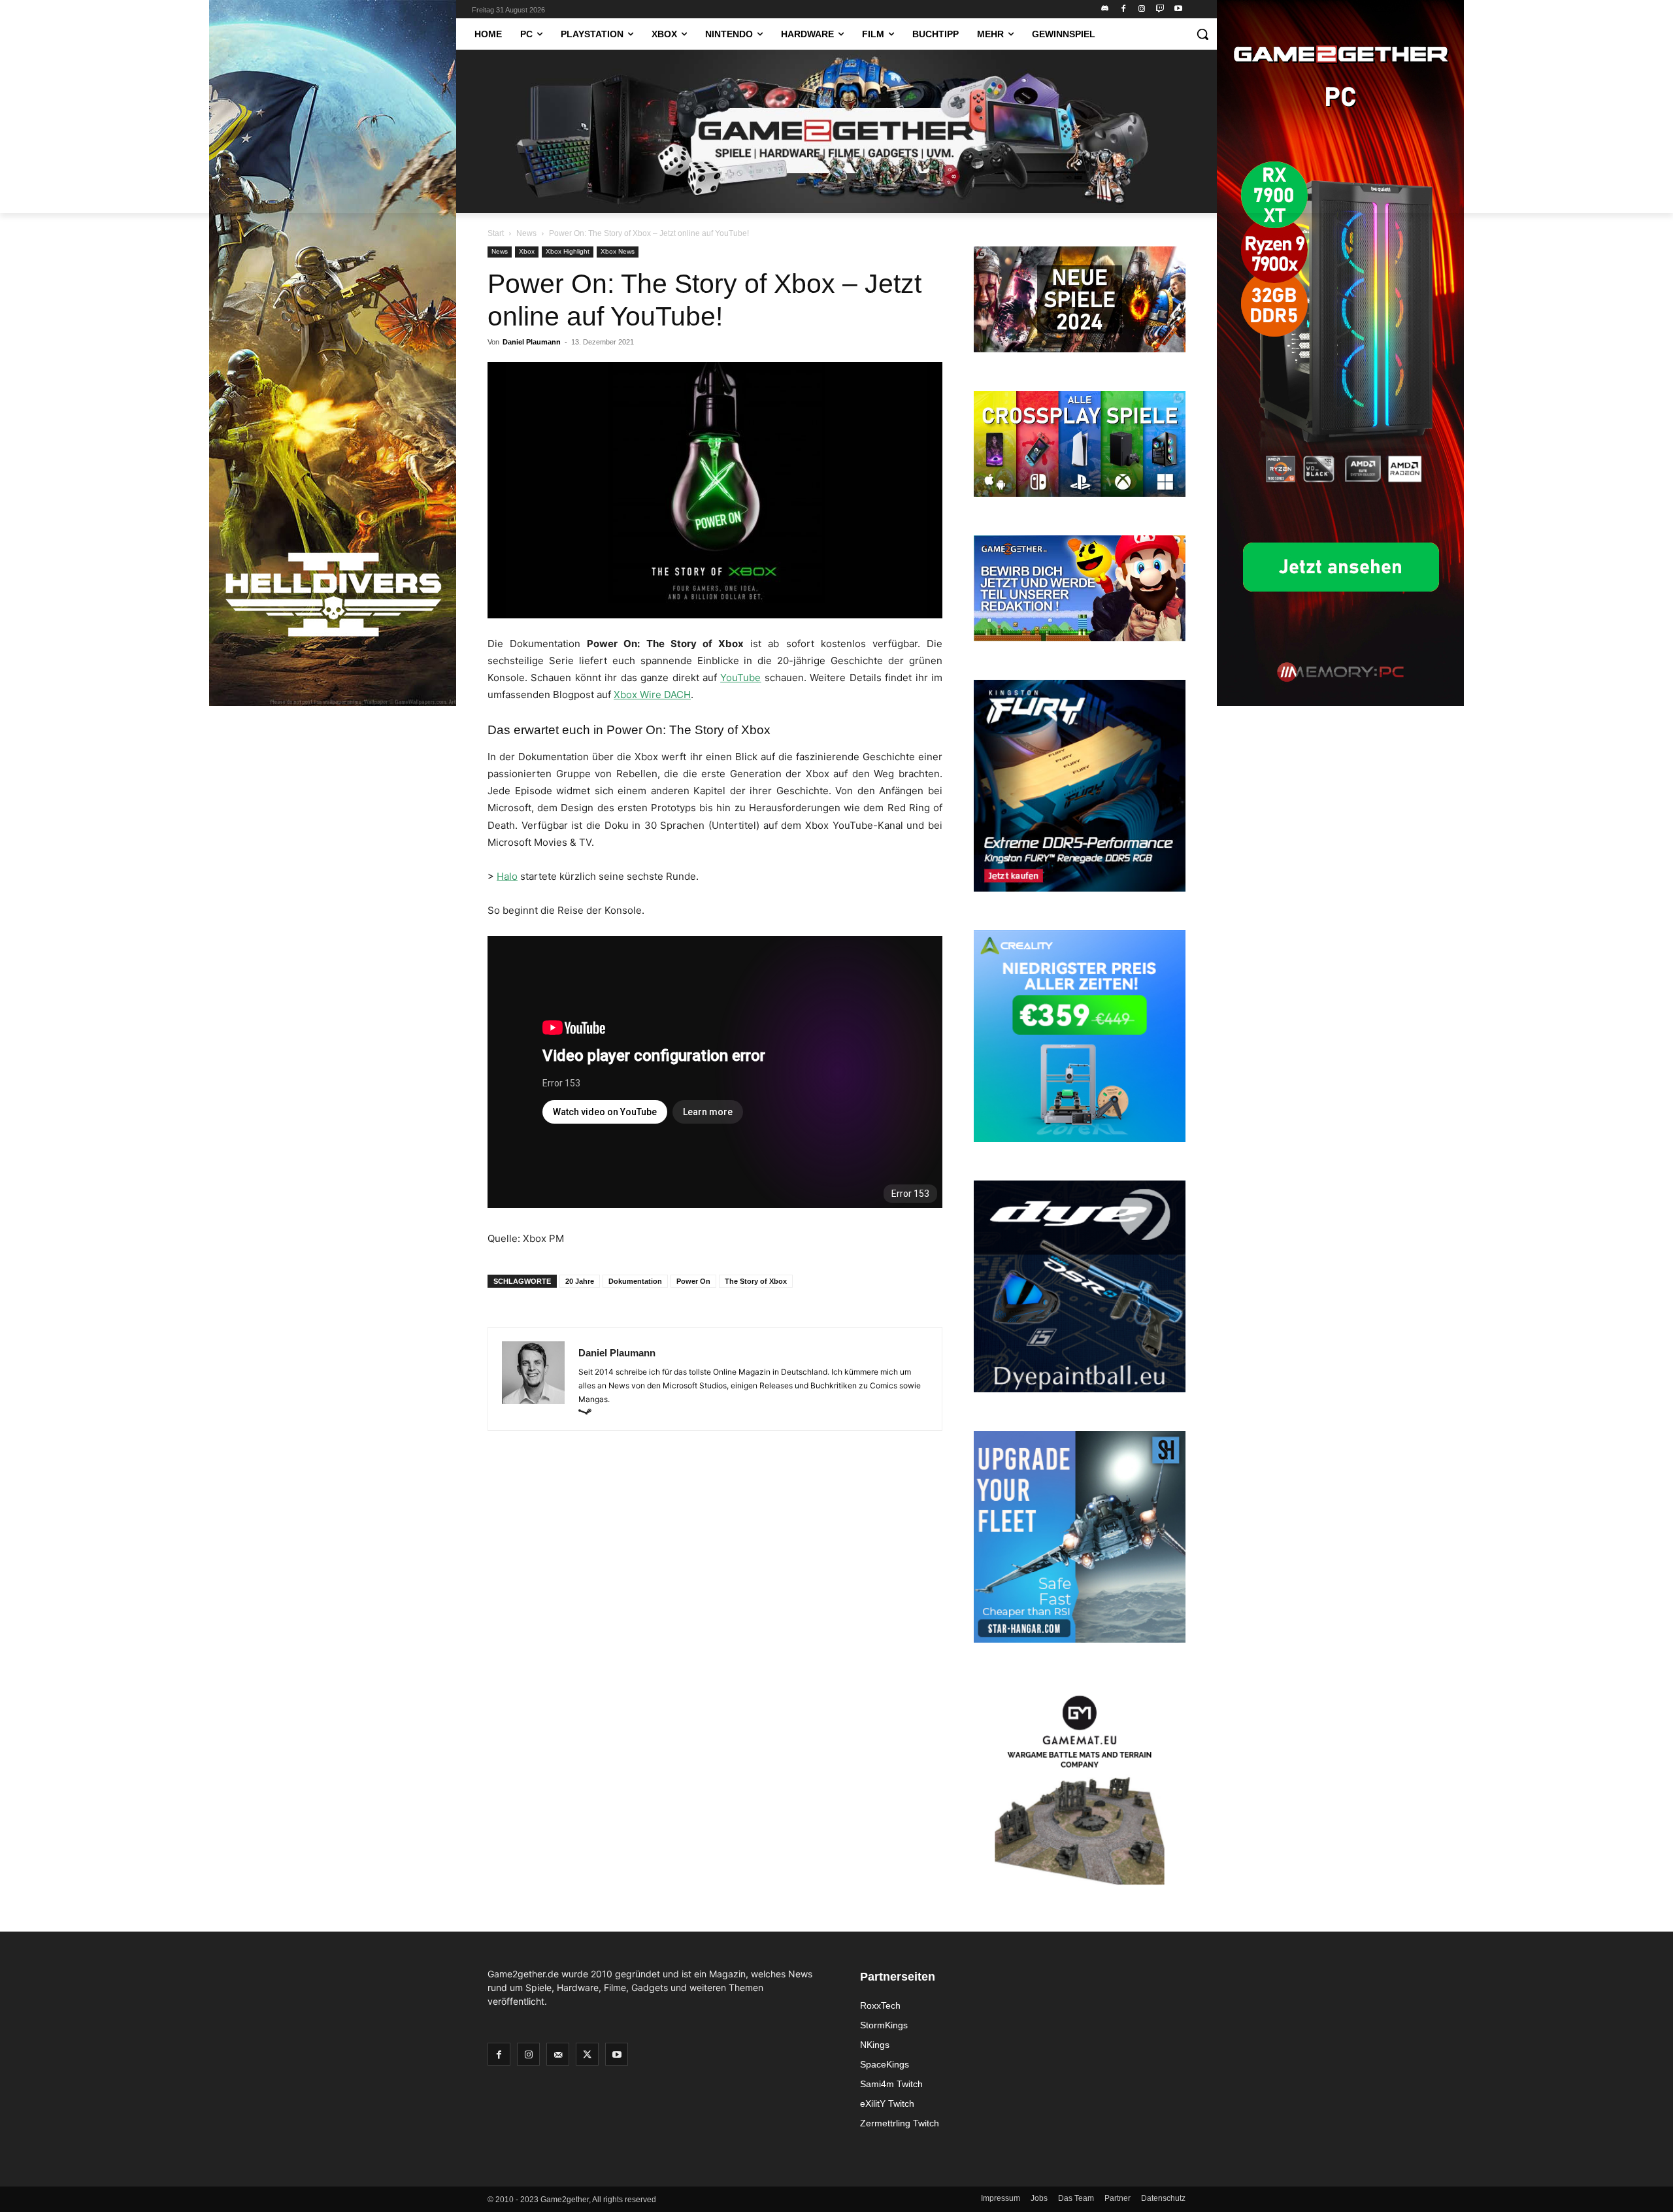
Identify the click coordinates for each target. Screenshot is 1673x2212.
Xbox (527, 251)
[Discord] (1105, 9)
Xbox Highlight (568, 251)
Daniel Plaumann (532, 342)
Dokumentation (635, 1281)
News (526, 233)
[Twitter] (587, 2054)
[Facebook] (1124, 9)
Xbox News (618, 251)
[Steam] (590, 1413)
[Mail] (558, 2054)
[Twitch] (1160, 9)
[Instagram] (1142, 9)
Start (496, 233)
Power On (693, 1281)
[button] (1202, 34)
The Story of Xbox (756, 1281)
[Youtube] (1178, 9)
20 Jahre (580, 1281)
